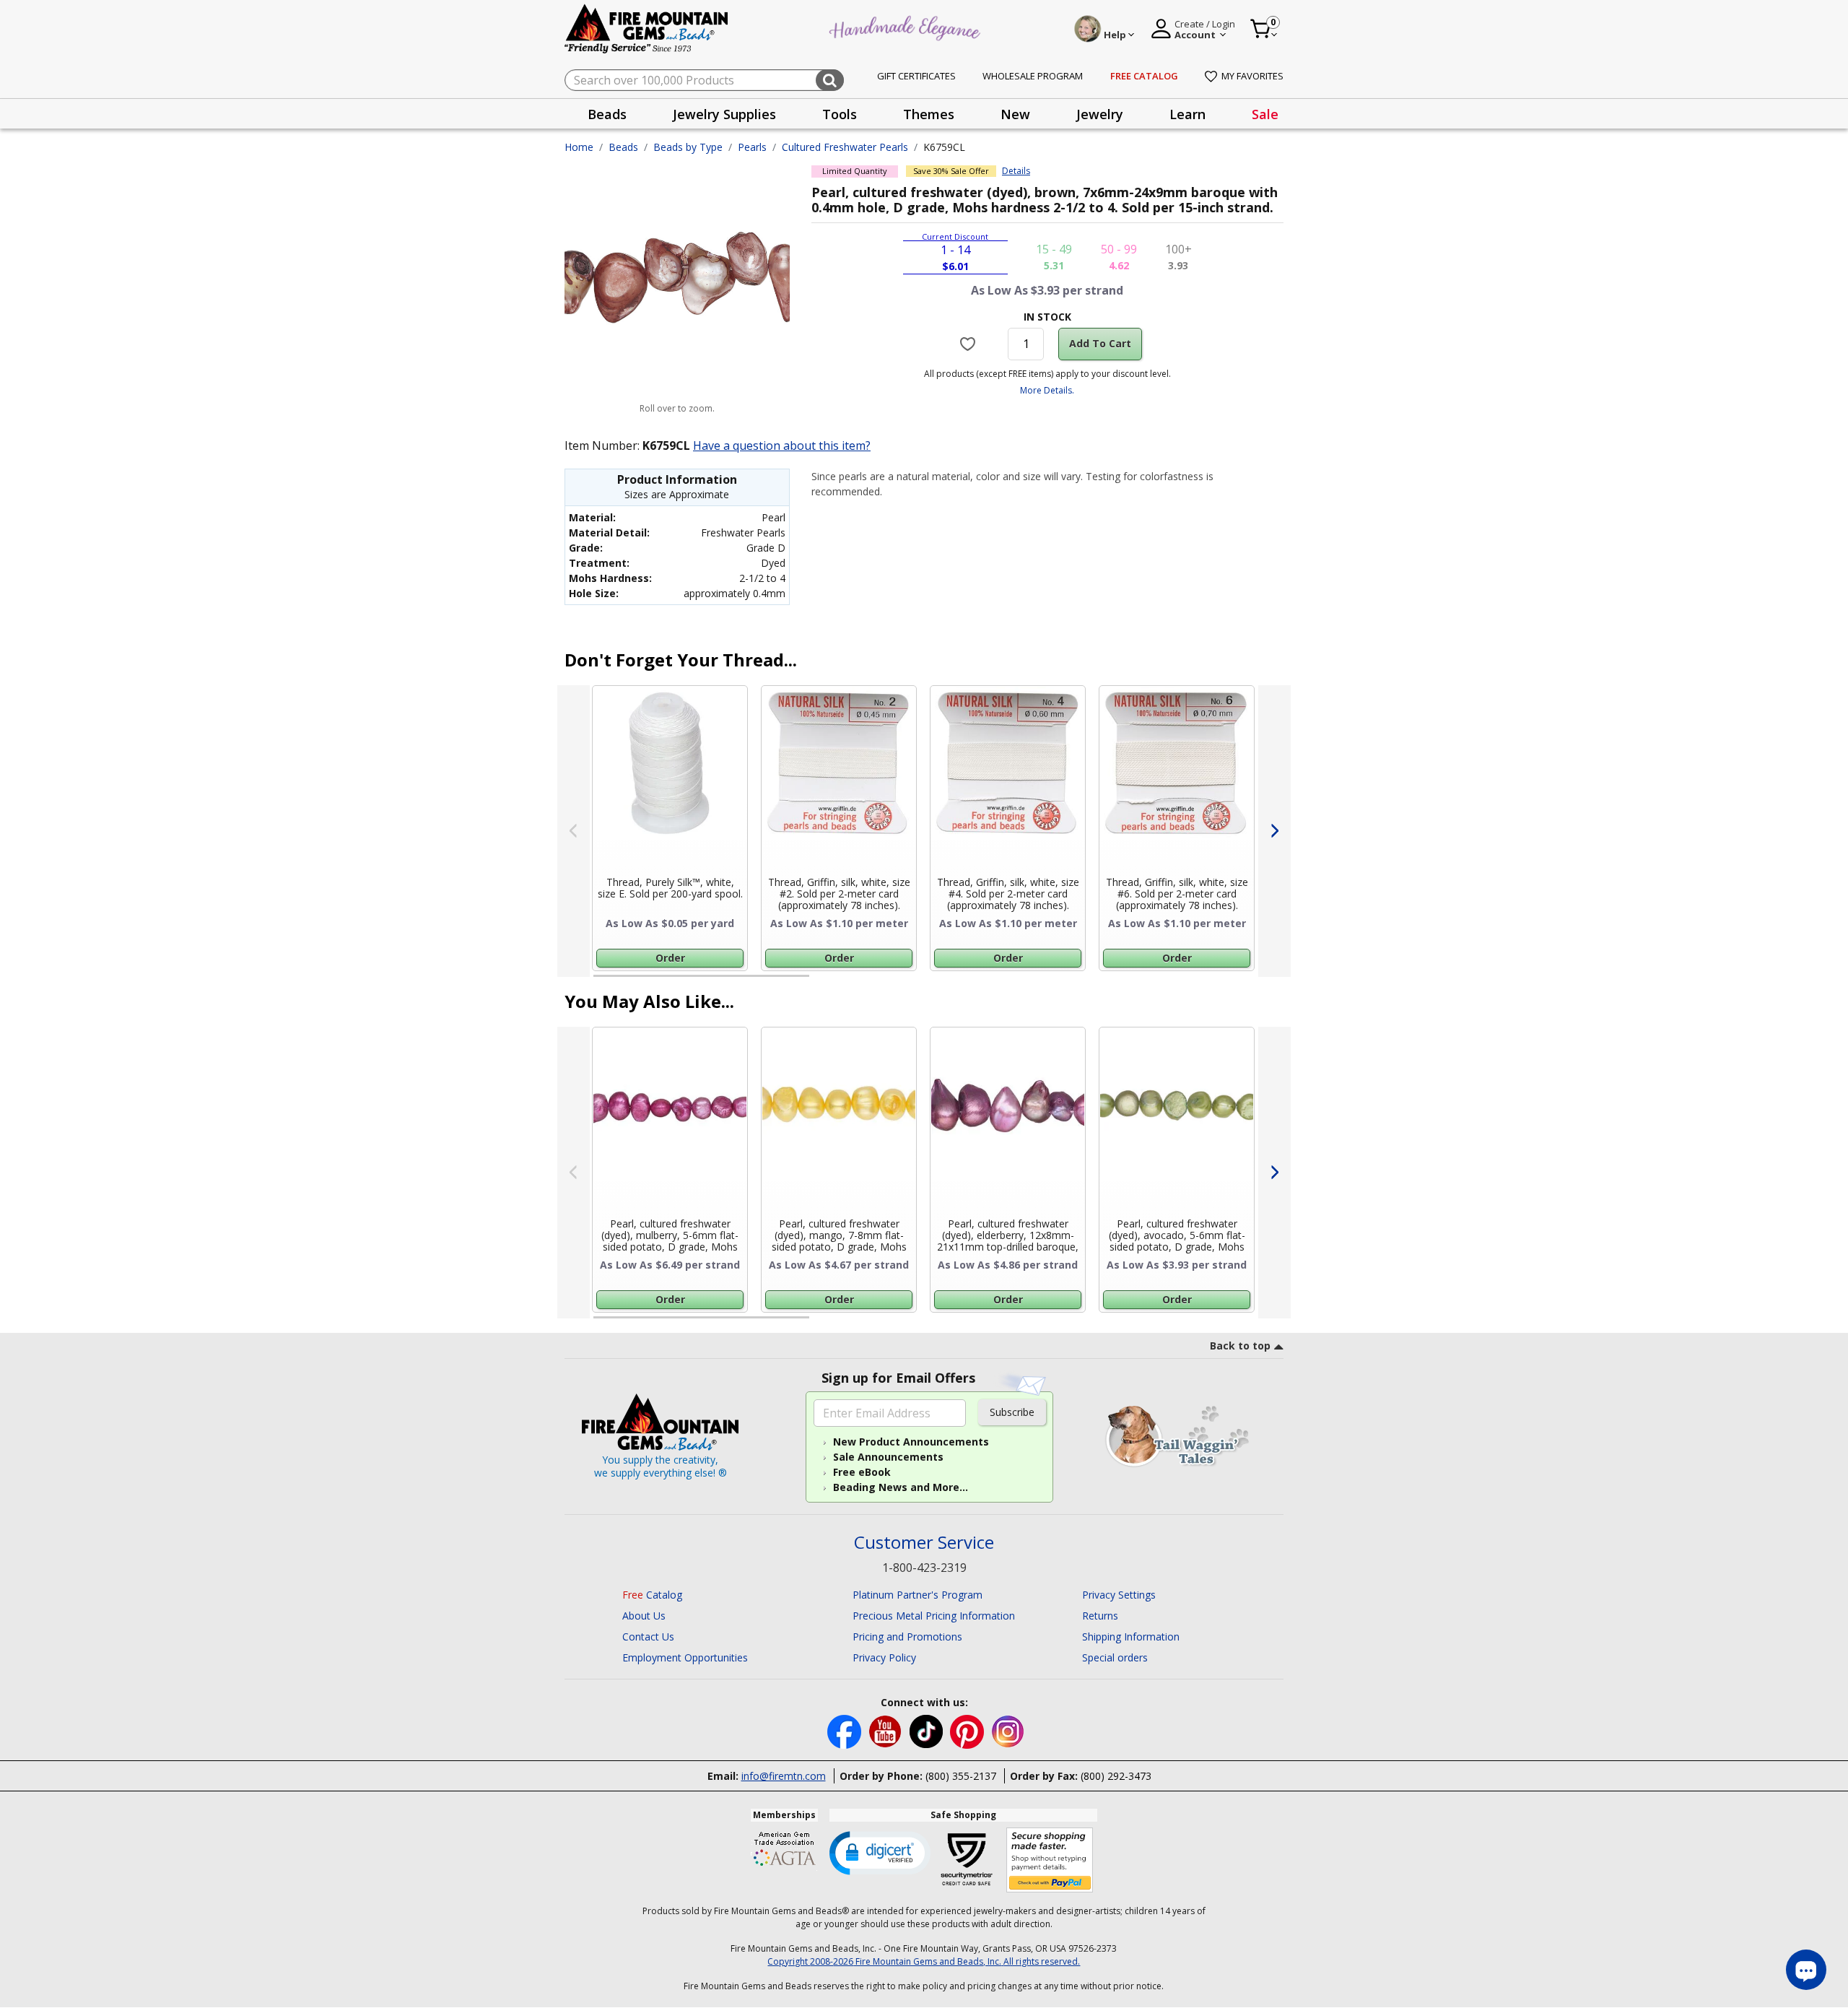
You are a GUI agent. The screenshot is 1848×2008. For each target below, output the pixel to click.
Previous (574, 831)
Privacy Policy (884, 1657)
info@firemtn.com (784, 1776)
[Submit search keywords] (830, 80)
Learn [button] (1187, 114)
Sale (1265, 114)
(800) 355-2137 (961, 1776)
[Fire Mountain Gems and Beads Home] (647, 28)
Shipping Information (1131, 1637)
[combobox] (704, 80)
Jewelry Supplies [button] (724, 114)
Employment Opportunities (685, 1657)
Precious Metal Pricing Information (934, 1616)
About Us (644, 1616)
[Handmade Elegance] (907, 26)
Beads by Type (688, 147)
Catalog (652, 1595)
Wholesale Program (1033, 76)
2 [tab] (824, 982)
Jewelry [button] (1100, 114)
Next (1274, 831)
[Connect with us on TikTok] (928, 1730)
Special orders (1115, 1657)
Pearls (752, 147)
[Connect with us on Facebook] (846, 1730)
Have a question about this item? (782, 446)
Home (579, 147)
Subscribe (1012, 1412)
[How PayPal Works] (1050, 1860)
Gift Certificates (916, 76)
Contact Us (648, 1637)
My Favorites (1252, 76)
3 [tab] (1046, 982)
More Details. (1047, 390)
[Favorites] (970, 344)
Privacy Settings (1119, 1595)
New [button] (1015, 114)
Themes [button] (929, 114)
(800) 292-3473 (1116, 1776)
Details (1016, 171)
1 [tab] (601, 982)
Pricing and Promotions (907, 1637)
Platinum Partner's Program (918, 1595)
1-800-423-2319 (924, 1568)
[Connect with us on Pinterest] (968, 1730)
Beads (623, 147)
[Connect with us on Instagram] (1008, 1730)
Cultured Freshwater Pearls (845, 147)
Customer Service (924, 1543)
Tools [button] (840, 114)
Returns (1100, 1616)
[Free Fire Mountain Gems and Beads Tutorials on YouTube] (887, 1730)
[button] (880, 1852)
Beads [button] (607, 114)
